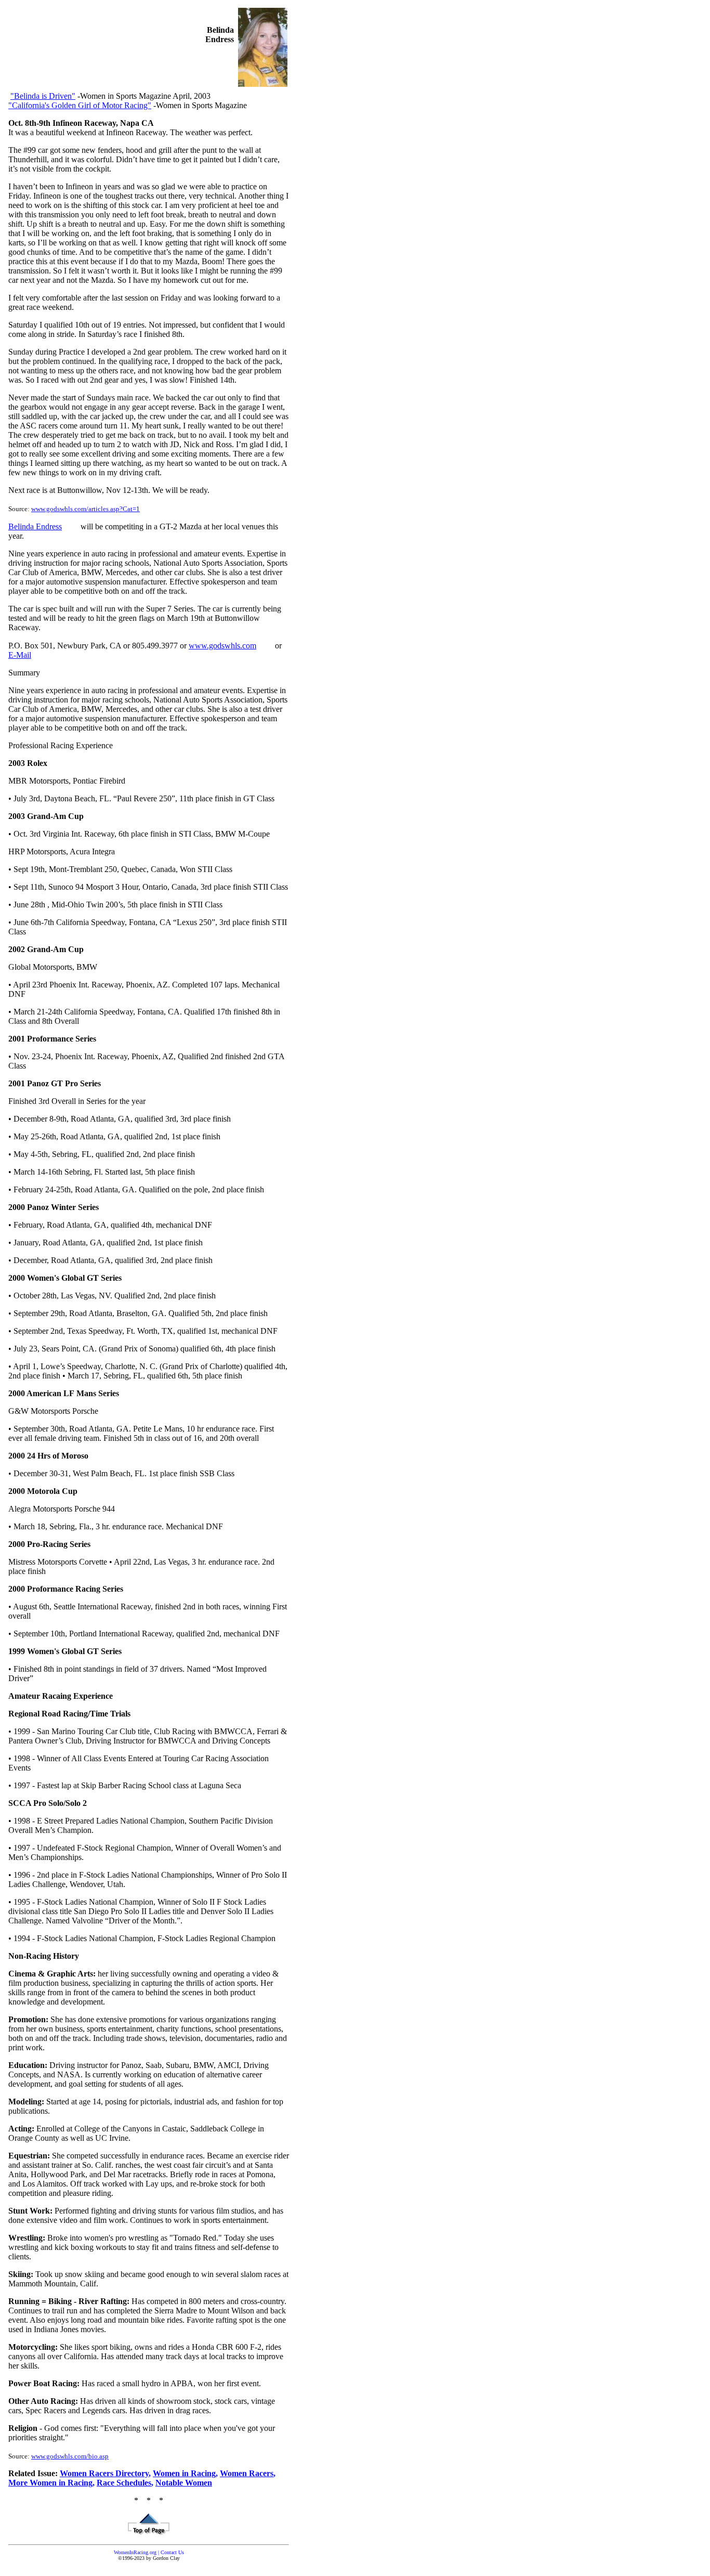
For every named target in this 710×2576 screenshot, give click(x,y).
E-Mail (20, 655)
